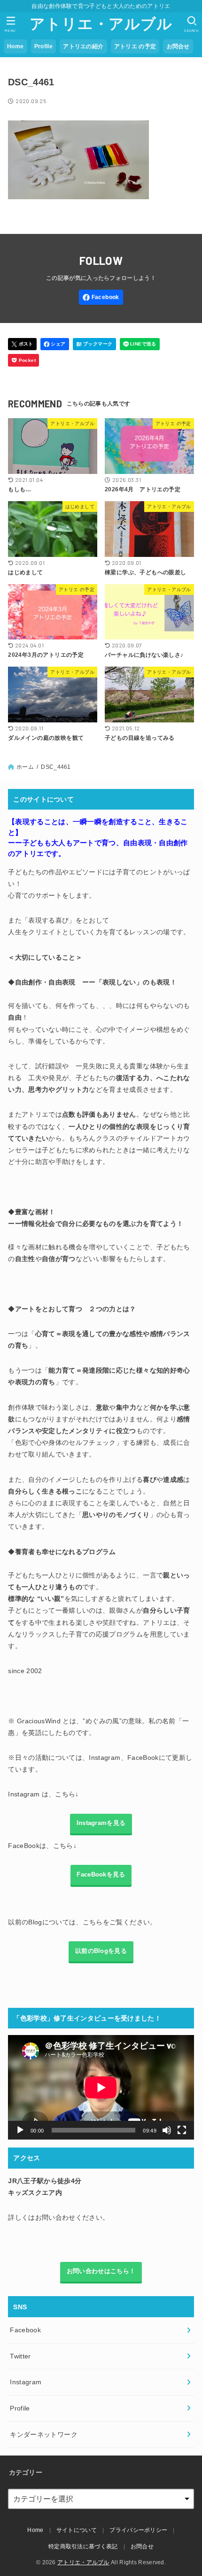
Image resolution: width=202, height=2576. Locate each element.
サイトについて (77, 2530)
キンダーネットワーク (44, 2434)
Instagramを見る (101, 1823)
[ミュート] (167, 2130)
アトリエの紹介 (83, 46)
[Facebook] (101, 297)
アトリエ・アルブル (101, 24)
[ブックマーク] (94, 344)
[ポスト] (22, 344)
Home (15, 46)
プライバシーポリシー (138, 2530)
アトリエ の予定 (135, 46)
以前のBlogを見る (101, 1951)
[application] (101, 2087)
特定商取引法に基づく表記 (83, 2546)
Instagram (26, 2382)
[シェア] (55, 344)
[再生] (20, 2130)
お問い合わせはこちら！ (101, 2271)
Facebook (25, 2330)
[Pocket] (23, 360)
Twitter (20, 2356)
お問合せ (178, 46)
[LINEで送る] (140, 344)
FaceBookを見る (101, 1875)
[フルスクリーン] (182, 2130)
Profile (43, 46)
